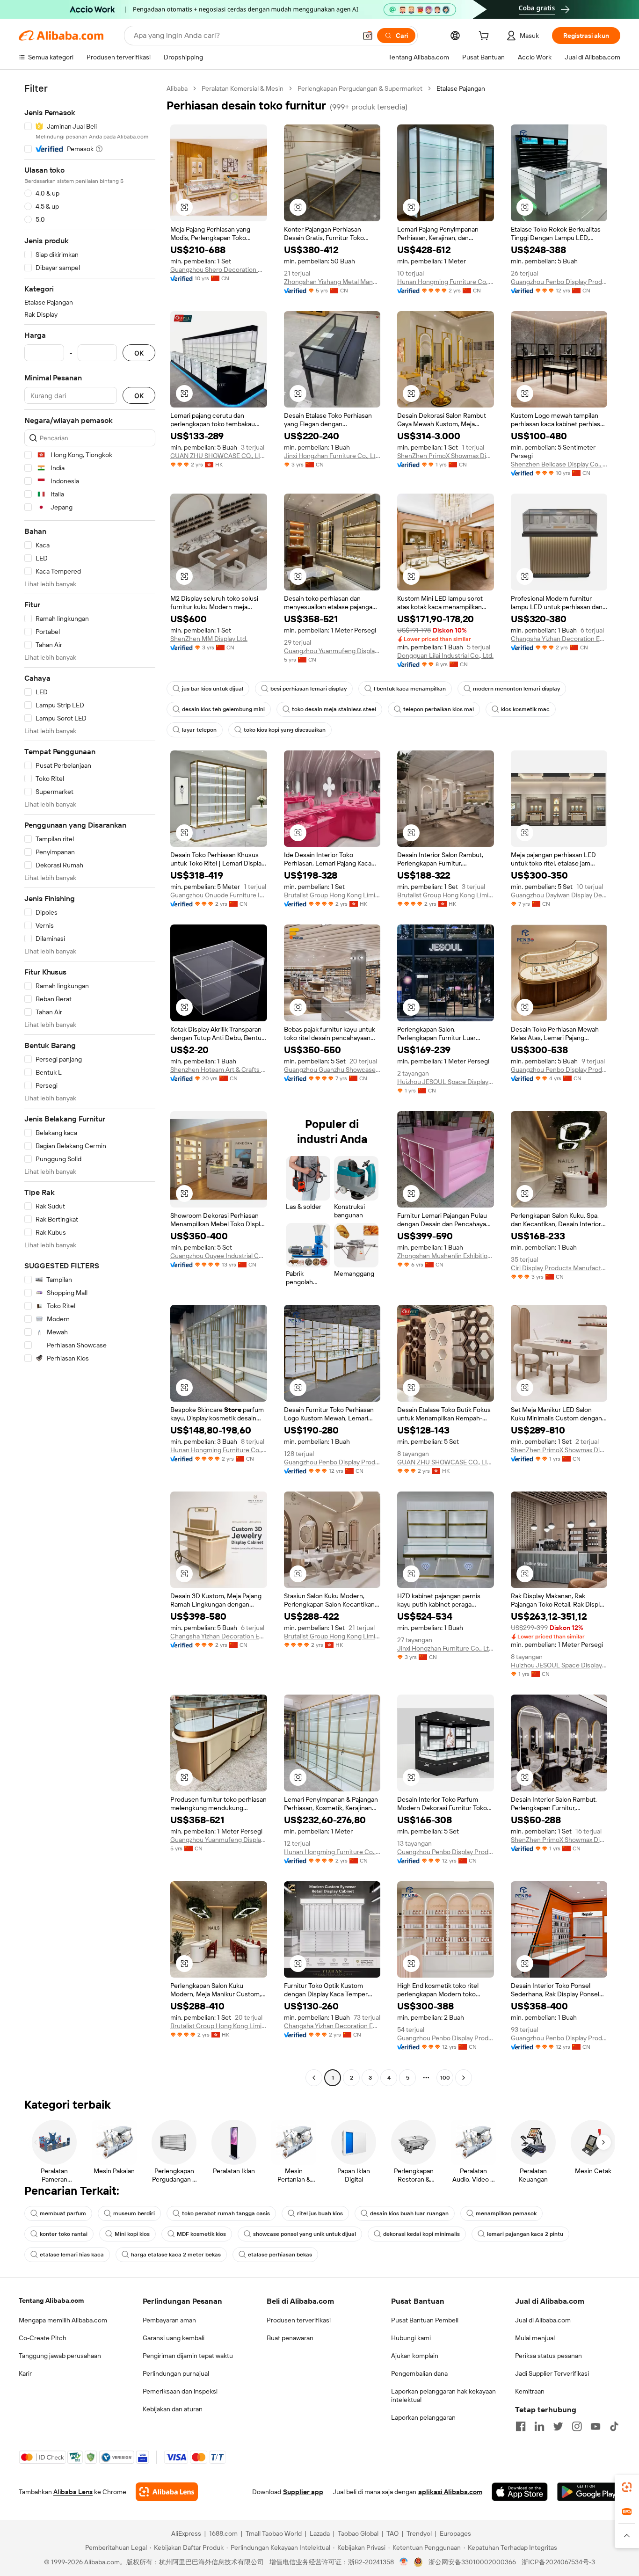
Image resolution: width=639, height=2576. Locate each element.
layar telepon (199, 730)
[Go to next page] (464, 2078)
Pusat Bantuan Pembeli (425, 2320)
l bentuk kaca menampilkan (410, 689)
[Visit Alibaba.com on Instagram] (577, 2426)
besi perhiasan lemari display (309, 689)
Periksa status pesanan (548, 2356)
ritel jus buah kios (320, 2213)
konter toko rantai (64, 2234)
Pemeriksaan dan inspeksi (180, 2391)
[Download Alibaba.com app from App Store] (520, 2492)
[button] (368, 36)
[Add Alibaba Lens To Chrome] (167, 2492)
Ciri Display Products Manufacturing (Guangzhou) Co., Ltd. (559, 1268)
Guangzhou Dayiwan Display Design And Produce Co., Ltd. (559, 895)
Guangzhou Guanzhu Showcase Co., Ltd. (332, 1070)
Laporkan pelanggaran (423, 2417)
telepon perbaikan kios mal (439, 709)
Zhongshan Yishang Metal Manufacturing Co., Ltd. (332, 282)
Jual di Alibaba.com (543, 2320)
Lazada (320, 2533)
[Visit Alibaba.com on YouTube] (595, 2426)
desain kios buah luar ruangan (409, 2213)
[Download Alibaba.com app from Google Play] (589, 2492)
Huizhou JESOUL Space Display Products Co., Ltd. (446, 1082)
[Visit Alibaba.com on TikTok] (614, 2426)
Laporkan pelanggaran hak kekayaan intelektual (443, 2395)
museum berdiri (134, 2213)
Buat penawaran (290, 2338)
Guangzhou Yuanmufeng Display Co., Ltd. (332, 651)
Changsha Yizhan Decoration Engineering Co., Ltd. (559, 639)
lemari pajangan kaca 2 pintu (525, 2234)
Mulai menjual (535, 2338)
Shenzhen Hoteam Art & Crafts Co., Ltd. (219, 1070)
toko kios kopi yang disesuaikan (285, 730)
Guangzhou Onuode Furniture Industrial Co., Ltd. (219, 895)
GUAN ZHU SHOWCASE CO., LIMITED (219, 456)
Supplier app (303, 2492)
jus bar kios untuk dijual (213, 689)
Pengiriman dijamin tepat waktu (188, 2356)
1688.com (223, 2533)
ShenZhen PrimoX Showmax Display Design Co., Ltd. (446, 456)
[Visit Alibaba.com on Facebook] (521, 2426)
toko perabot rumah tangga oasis (226, 2213)
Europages (455, 2533)
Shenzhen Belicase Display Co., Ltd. (559, 464)
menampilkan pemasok (506, 2213)
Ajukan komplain (415, 2356)
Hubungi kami (411, 2338)
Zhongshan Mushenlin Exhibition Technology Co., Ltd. (446, 1256)
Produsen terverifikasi (299, 2320)
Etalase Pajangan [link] (461, 88)
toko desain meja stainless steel (334, 709)
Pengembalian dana (419, 2373)
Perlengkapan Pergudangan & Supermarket (360, 88)
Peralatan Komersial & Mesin (243, 88)
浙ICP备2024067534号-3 (558, 2562)
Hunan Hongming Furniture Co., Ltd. (446, 282)
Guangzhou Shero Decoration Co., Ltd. (219, 269)
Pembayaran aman (169, 2320)
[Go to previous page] (314, 2078)
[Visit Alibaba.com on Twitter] (558, 2426)
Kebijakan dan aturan (173, 2409)
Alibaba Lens (73, 2492)
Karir (25, 2373)
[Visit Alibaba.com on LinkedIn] (539, 2426)
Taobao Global (358, 2533)
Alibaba (177, 88)
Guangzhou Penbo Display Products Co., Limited (559, 1070)
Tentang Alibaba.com (51, 2300)
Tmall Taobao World (274, 2533)
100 (445, 2078)
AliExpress (186, 2533)
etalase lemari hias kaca (72, 2255)
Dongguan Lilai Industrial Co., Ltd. (445, 655)
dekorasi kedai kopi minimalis (421, 2234)
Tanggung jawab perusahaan (60, 2356)
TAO (392, 2533)
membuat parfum (63, 2213)
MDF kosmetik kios (201, 2234)
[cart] (486, 37)
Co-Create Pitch (43, 2338)
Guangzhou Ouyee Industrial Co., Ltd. (219, 1256)
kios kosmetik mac (525, 709)
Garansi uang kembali (174, 2338)
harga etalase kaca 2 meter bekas (176, 2255)
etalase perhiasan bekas (280, 2255)
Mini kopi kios (132, 2234)
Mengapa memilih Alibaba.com (63, 2320)
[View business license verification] (404, 2562)
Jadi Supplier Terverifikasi (552, 2373)
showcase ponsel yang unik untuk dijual (305, 2234)
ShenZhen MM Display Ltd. (209, 639)
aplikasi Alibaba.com (450, 2492)
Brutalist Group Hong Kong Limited (332, 895)
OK (139, 353)
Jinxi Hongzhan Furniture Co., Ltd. (332, 456)
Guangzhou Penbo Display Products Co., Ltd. (559, 282)
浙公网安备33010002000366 (472, 2562)
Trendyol (419, 2533)
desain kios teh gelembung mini (223, 709)
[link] (627, 2487)
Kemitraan (530, 2391)
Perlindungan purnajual (176, 2373)
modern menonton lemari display (516, 689)
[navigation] (90, 1084)
